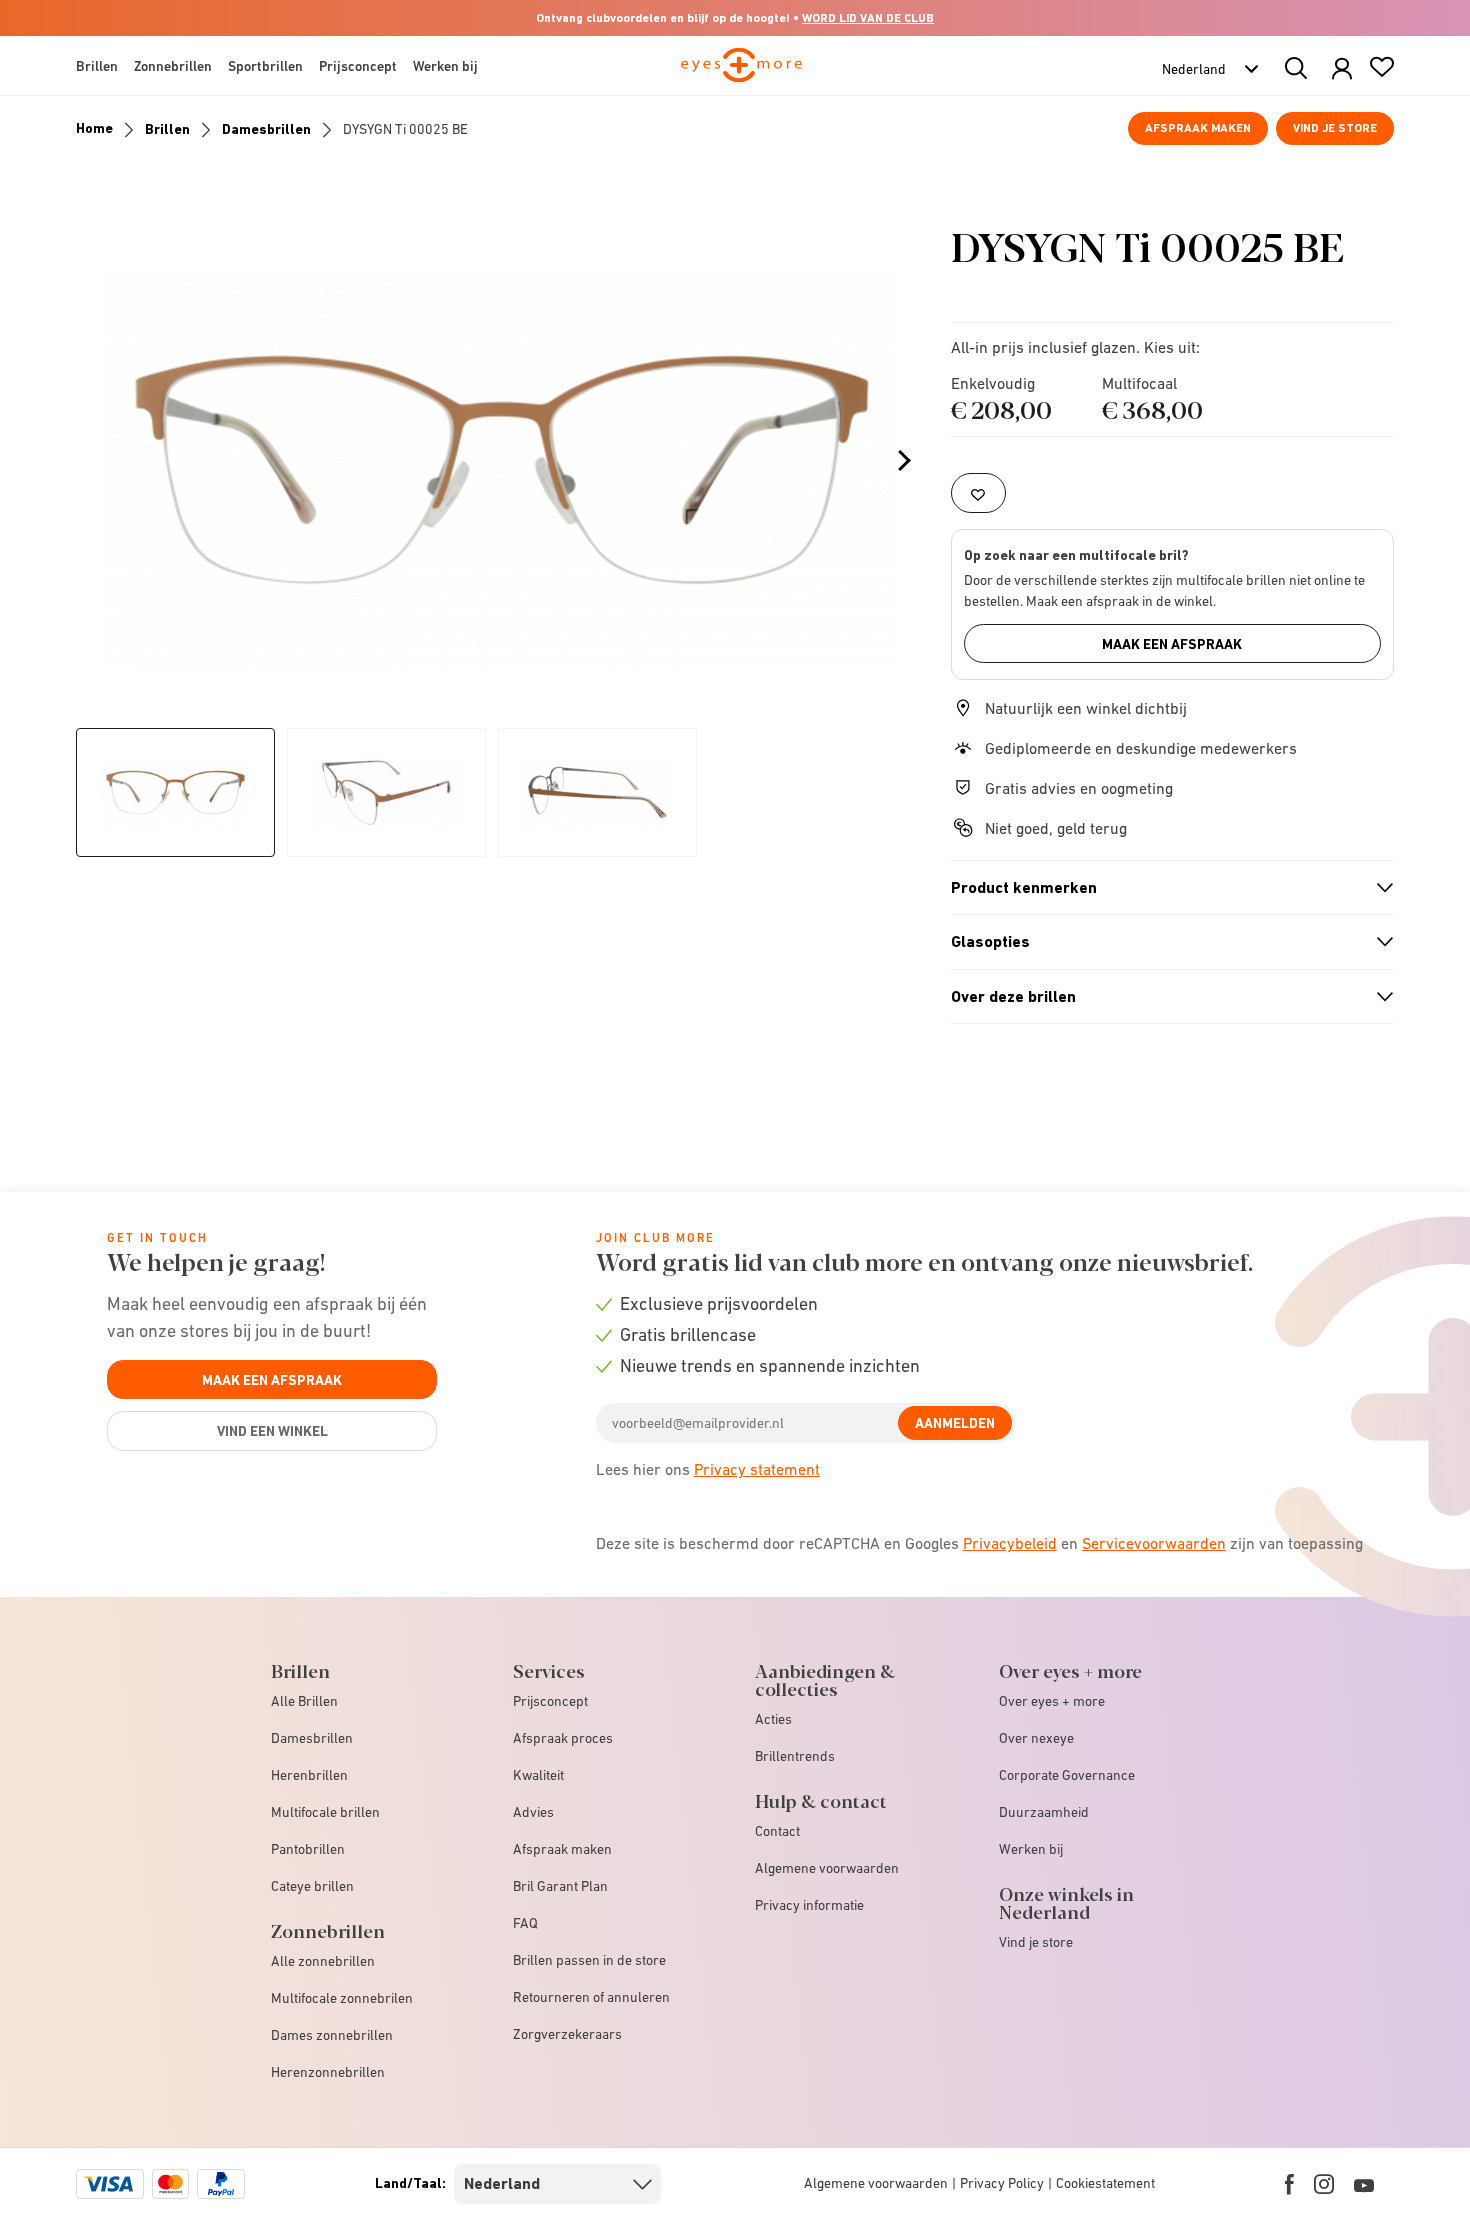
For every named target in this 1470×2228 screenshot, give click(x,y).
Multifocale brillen (325, 1812)
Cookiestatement (1105, 2183)
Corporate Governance (1067, 1775)
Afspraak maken (1198, 128)
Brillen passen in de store (589, 1960)
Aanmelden (955, 1423)
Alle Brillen (304, 1701)
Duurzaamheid (1044, 1812)
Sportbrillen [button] (265, 66)
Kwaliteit (538, 1775)
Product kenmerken (1164, 888)
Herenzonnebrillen (328, 2072)
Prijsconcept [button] (358, 66)
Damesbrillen (266, 129)
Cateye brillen (312, 1886)
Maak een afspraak (1172, 644)
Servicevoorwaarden (1154, 1543)
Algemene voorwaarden (827, 1868)
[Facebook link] (1289, 2184)
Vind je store (1335, 128)
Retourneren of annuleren (591, 1997)
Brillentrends (795, 1756)
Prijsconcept (550, 1701)
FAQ (525, 1923)
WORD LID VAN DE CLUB (868, 18)
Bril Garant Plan (560, 1886)
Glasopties (1164, 942)
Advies (533, 1812)
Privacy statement (757, 1469)
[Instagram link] (1324, 2184)
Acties (773, 1719)
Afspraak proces (563, 1738)
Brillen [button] (97, 66)
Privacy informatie (809, 1905)
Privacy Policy (1002, 2183)
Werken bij (1031, 1849)
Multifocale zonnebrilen (342, 1998)
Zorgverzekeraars (567, 2034)
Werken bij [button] (445, 66)
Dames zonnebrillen (332, 2035)
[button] (1342, 69)
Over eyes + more (1052, 1701)
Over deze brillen (1164, 997)
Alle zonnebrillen (323, 1961)
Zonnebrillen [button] (173, 66)
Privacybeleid (1010, 1543)
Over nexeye (1036, 1738)
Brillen (167, 129)
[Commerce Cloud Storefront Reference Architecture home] (741, 74)
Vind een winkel (272, 1431)
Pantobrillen (308, 1849)
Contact (777, 1831)
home (94, 128)
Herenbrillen (309, 1775)
